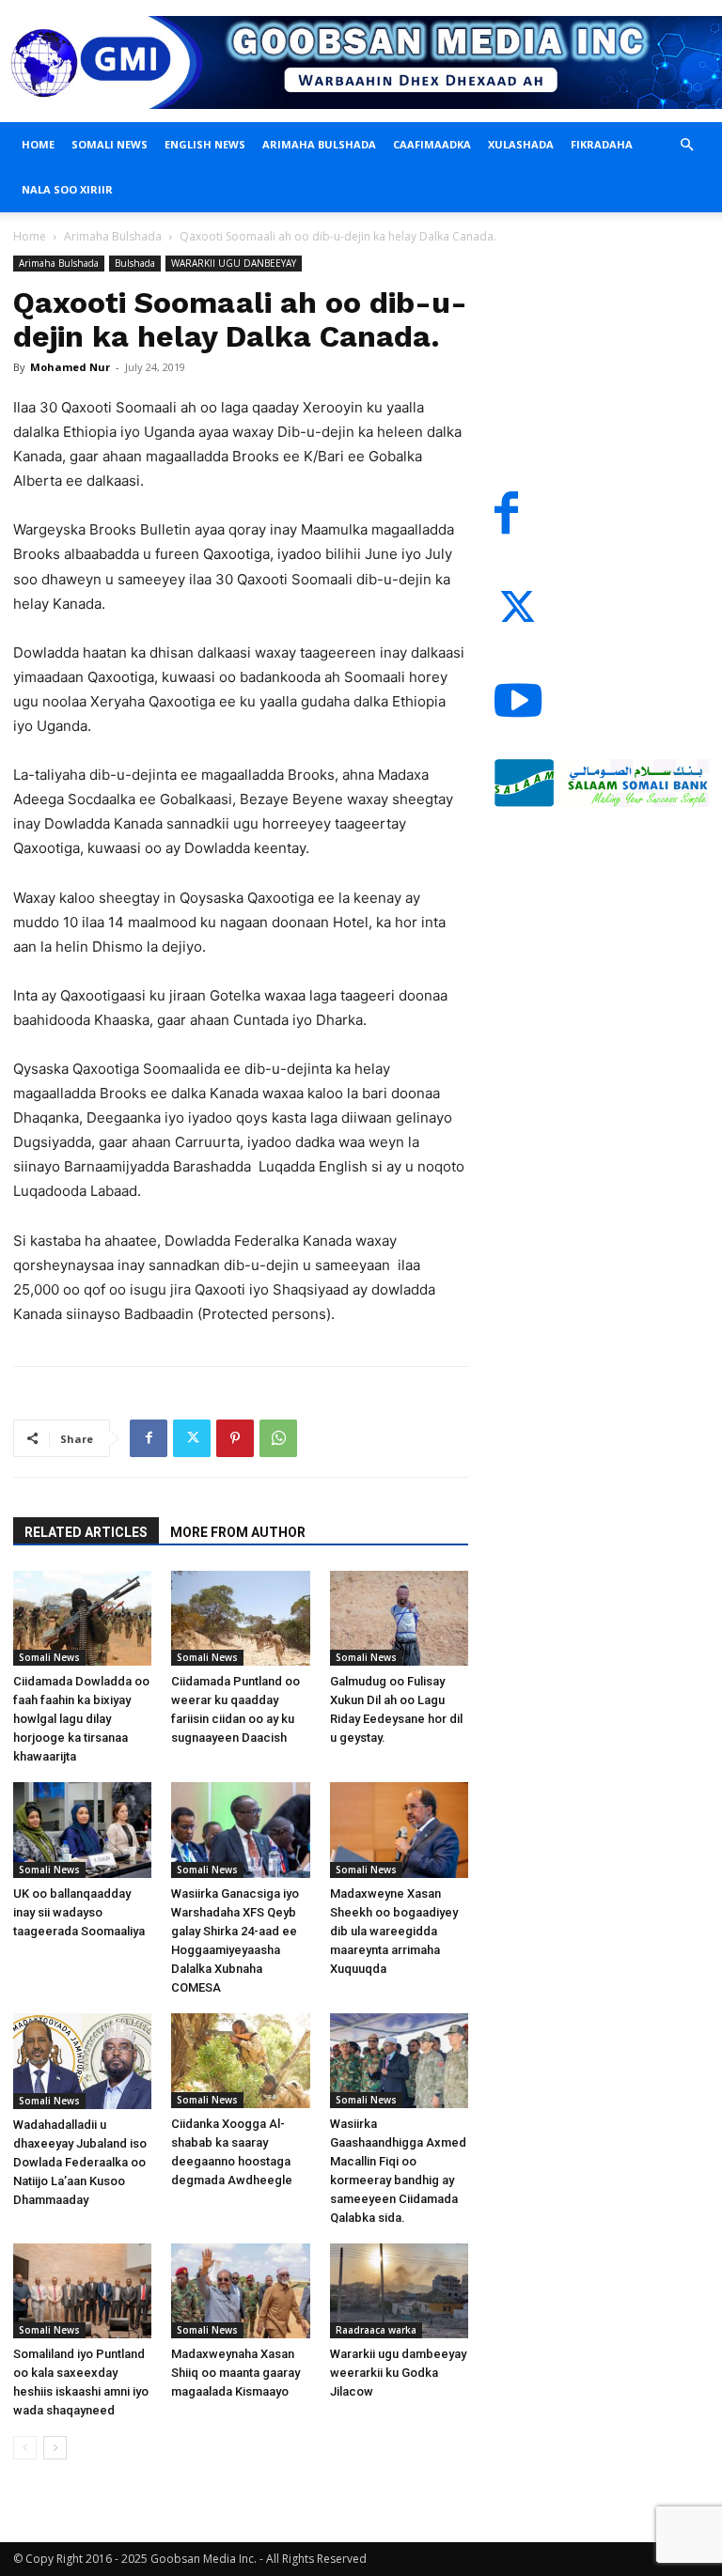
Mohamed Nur (70, 367)
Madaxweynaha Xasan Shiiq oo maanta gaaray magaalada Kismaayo (235, 2373)
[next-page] (55, 2448)
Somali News (110, 144)
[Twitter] (192, 1438)
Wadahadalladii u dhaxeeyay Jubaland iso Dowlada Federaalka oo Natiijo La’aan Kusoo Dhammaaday (80, 2162)
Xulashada (521, 144)
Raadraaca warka (376, 2330)
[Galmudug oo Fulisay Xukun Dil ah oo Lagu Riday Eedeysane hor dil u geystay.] (399, 1618)
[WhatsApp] (278, 1438)
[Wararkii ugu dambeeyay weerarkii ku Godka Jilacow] (399, 2291)
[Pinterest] (235, 1438)
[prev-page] (25, 2448)
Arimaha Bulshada (319, 144)
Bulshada (135, 263)
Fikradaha (602, 144)
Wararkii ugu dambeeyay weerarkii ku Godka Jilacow (398, 2373)
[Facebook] (149, 1438)
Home (38, 144)
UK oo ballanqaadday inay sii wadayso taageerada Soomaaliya (79, 1912)
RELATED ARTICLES (86, 1532)
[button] (686, 145)
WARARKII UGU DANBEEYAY (234, 263)
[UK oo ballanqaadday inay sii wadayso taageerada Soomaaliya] (82, 1830)
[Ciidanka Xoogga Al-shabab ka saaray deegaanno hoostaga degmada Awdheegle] (240, 2061)
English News (205, 144)
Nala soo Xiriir (67, 189)
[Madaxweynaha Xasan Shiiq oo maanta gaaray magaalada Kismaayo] (240, 2291)
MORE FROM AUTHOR (238, 1532)
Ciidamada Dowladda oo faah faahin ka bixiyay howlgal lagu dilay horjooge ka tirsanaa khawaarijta (81, 1719)
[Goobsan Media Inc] (361, 62)
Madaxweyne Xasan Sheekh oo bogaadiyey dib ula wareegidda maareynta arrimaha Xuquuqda (394, 1931)
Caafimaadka (432, 144)
